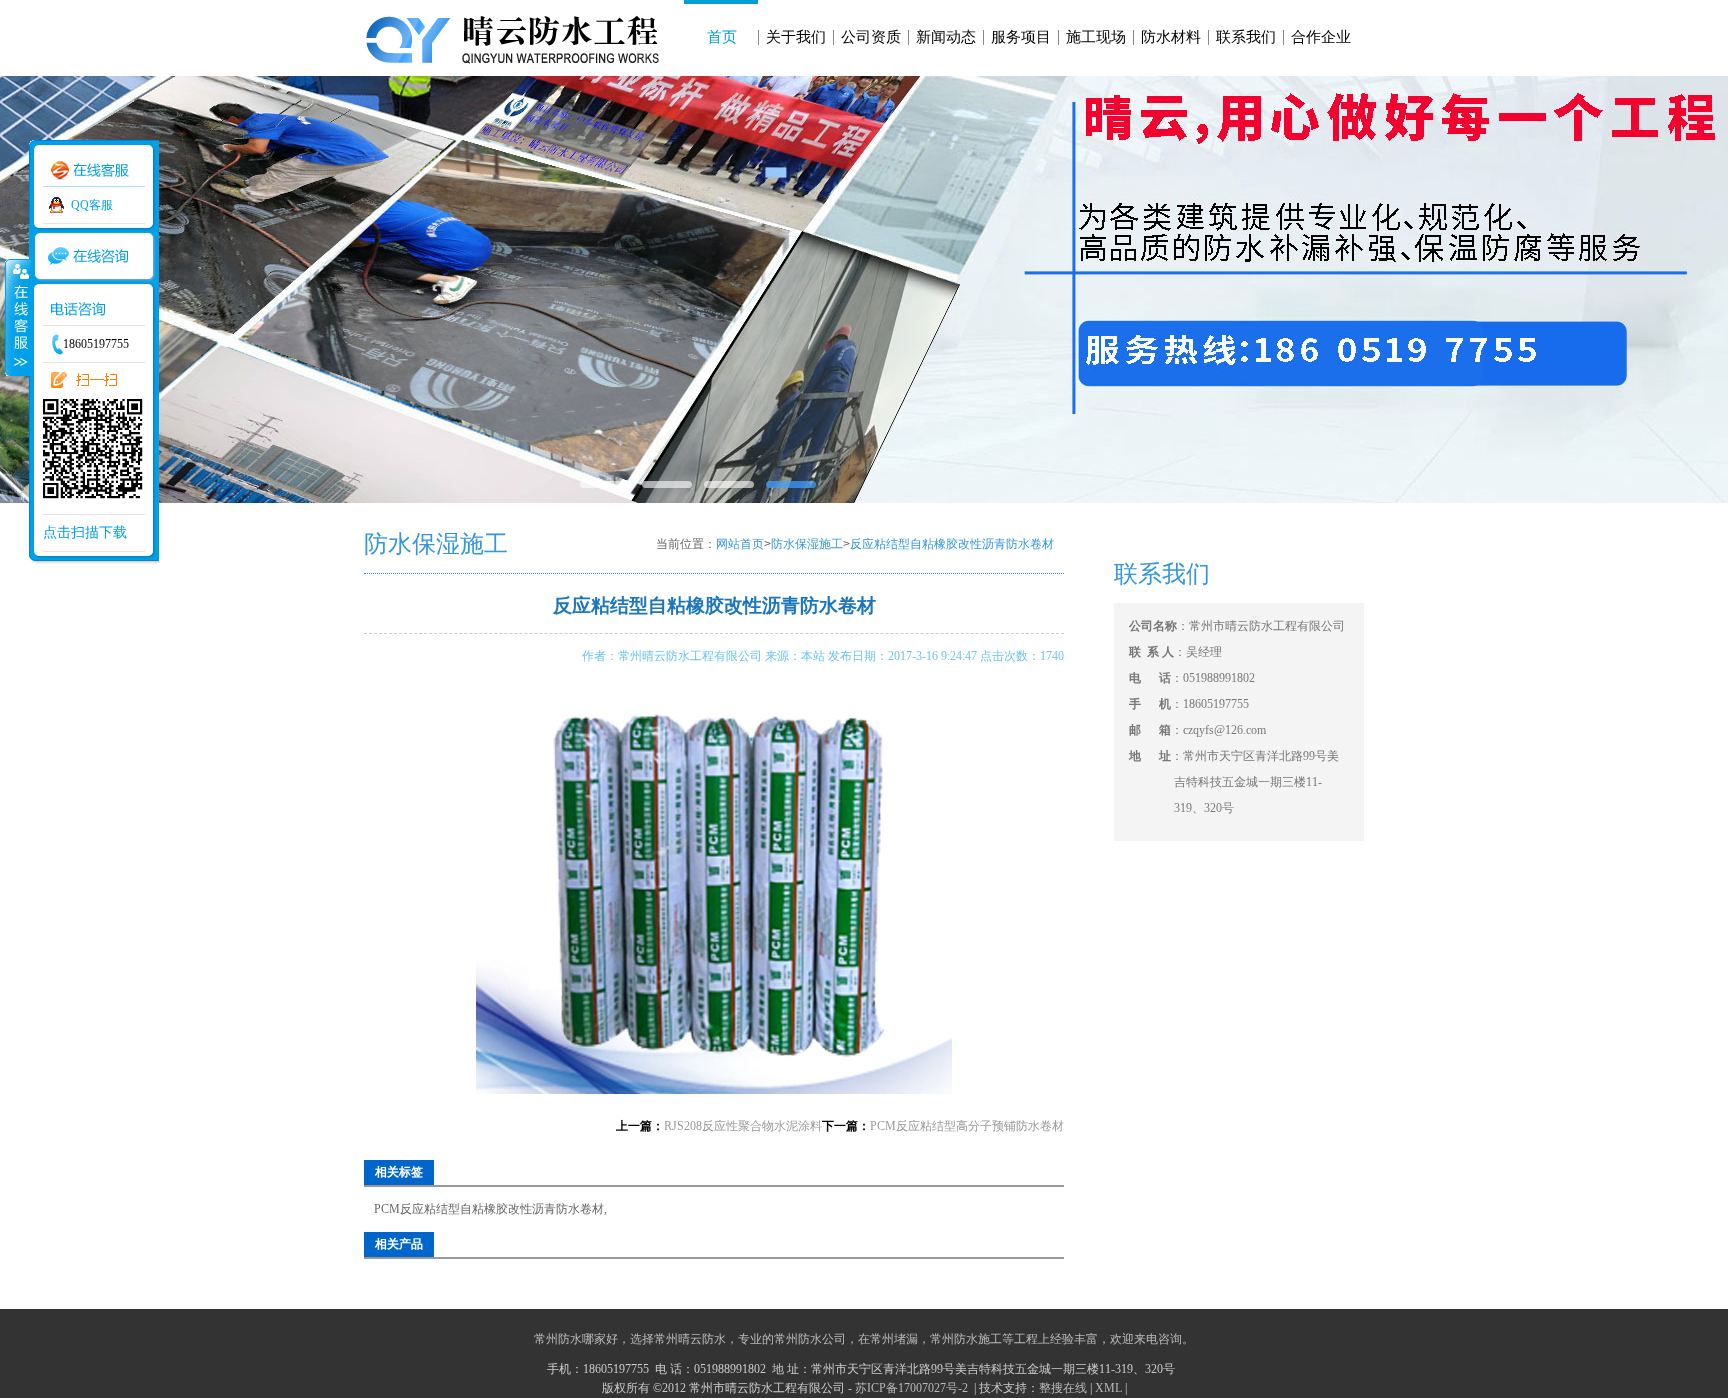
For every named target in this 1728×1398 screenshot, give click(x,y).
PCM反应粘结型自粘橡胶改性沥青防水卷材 (489, 1209)
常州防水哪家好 (576, 1339)
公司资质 (871, 37)
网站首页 (740, 544)
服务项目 (1021, 37)
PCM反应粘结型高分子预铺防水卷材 (967, 1126)
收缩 (17, 317)
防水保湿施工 (807, 544)
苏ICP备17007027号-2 (913, 1388)
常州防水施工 (966, 1339)
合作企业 (1321, 37)
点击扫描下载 (85, 532)
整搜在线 (1063, 1388)
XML (1108, 1388)
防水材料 (1171, 37)
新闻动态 (946, 37)
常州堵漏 (894, 1339)
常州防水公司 (810, 1339)
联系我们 (1246, 37)
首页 (722, 37)
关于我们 (796, 37)
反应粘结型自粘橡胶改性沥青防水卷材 (952, 544)
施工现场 (1096, 37)
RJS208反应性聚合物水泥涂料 (743, 1126)
